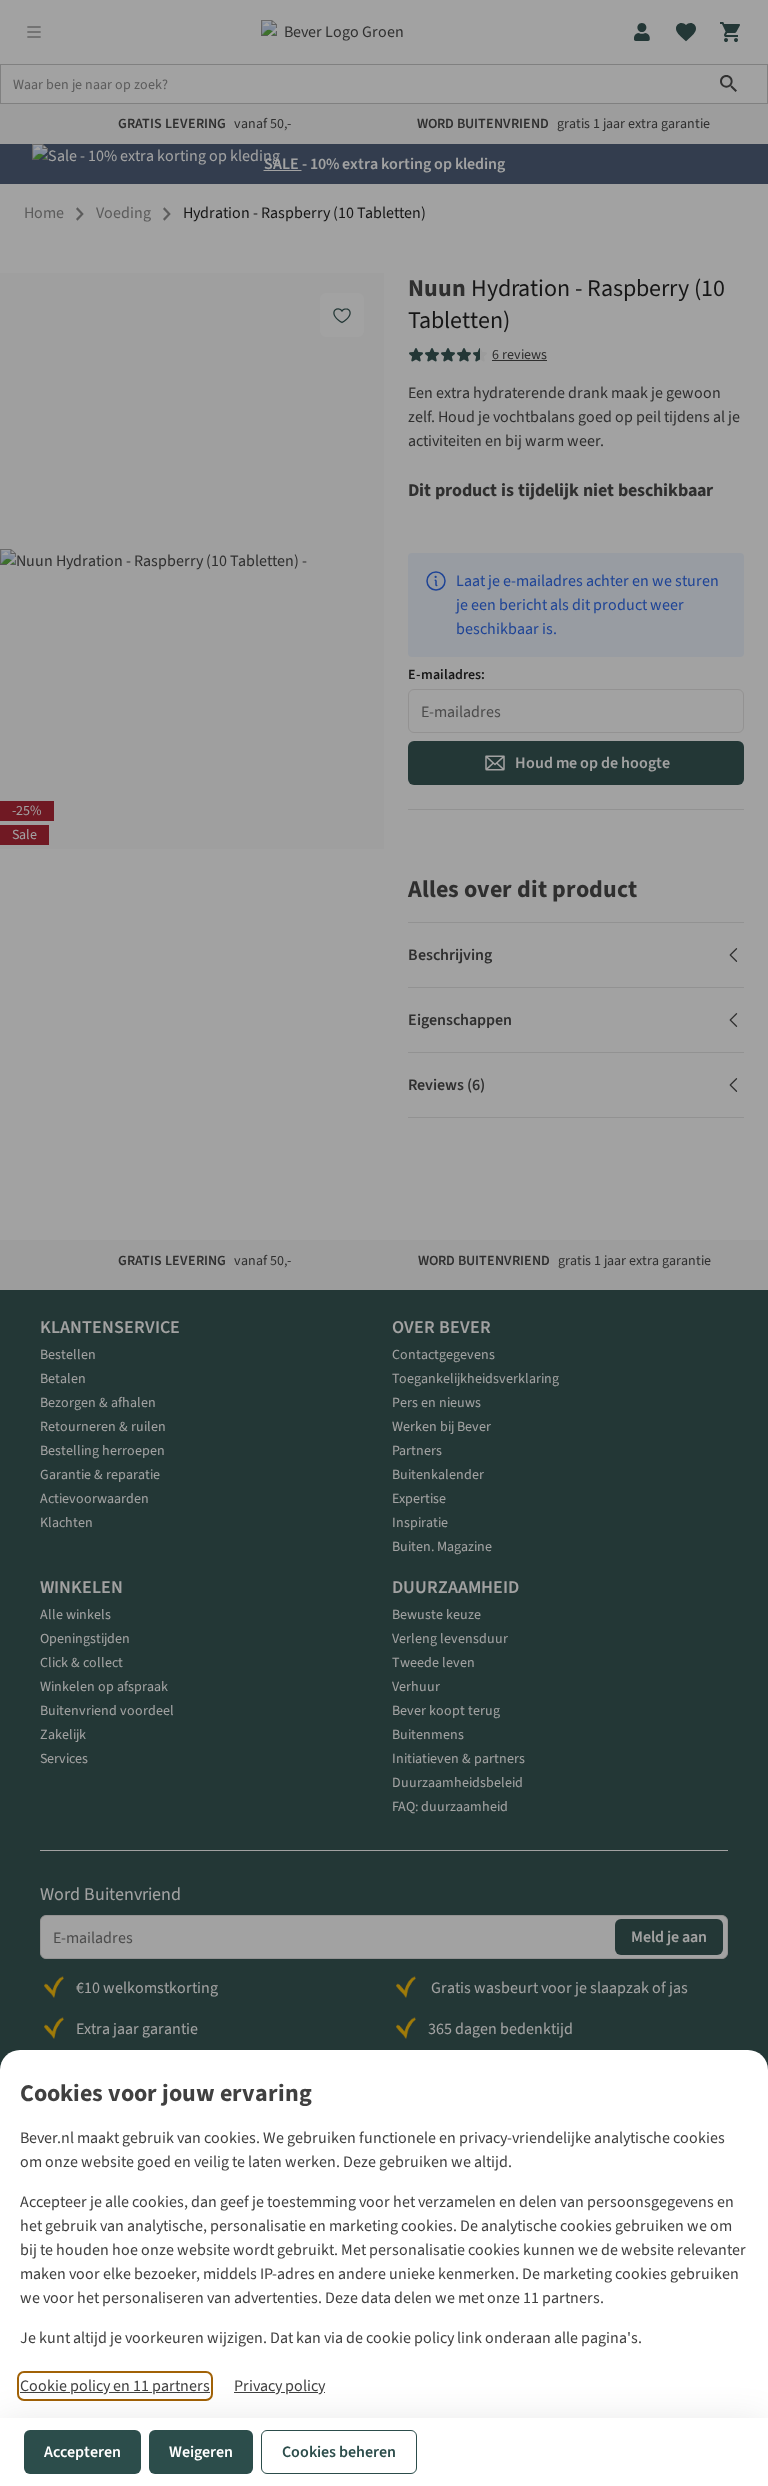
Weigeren (201, 2452)
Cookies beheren (339, 2452)
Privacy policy (279, 2386)
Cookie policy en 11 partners (115, 2386)
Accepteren (82, 2452)
